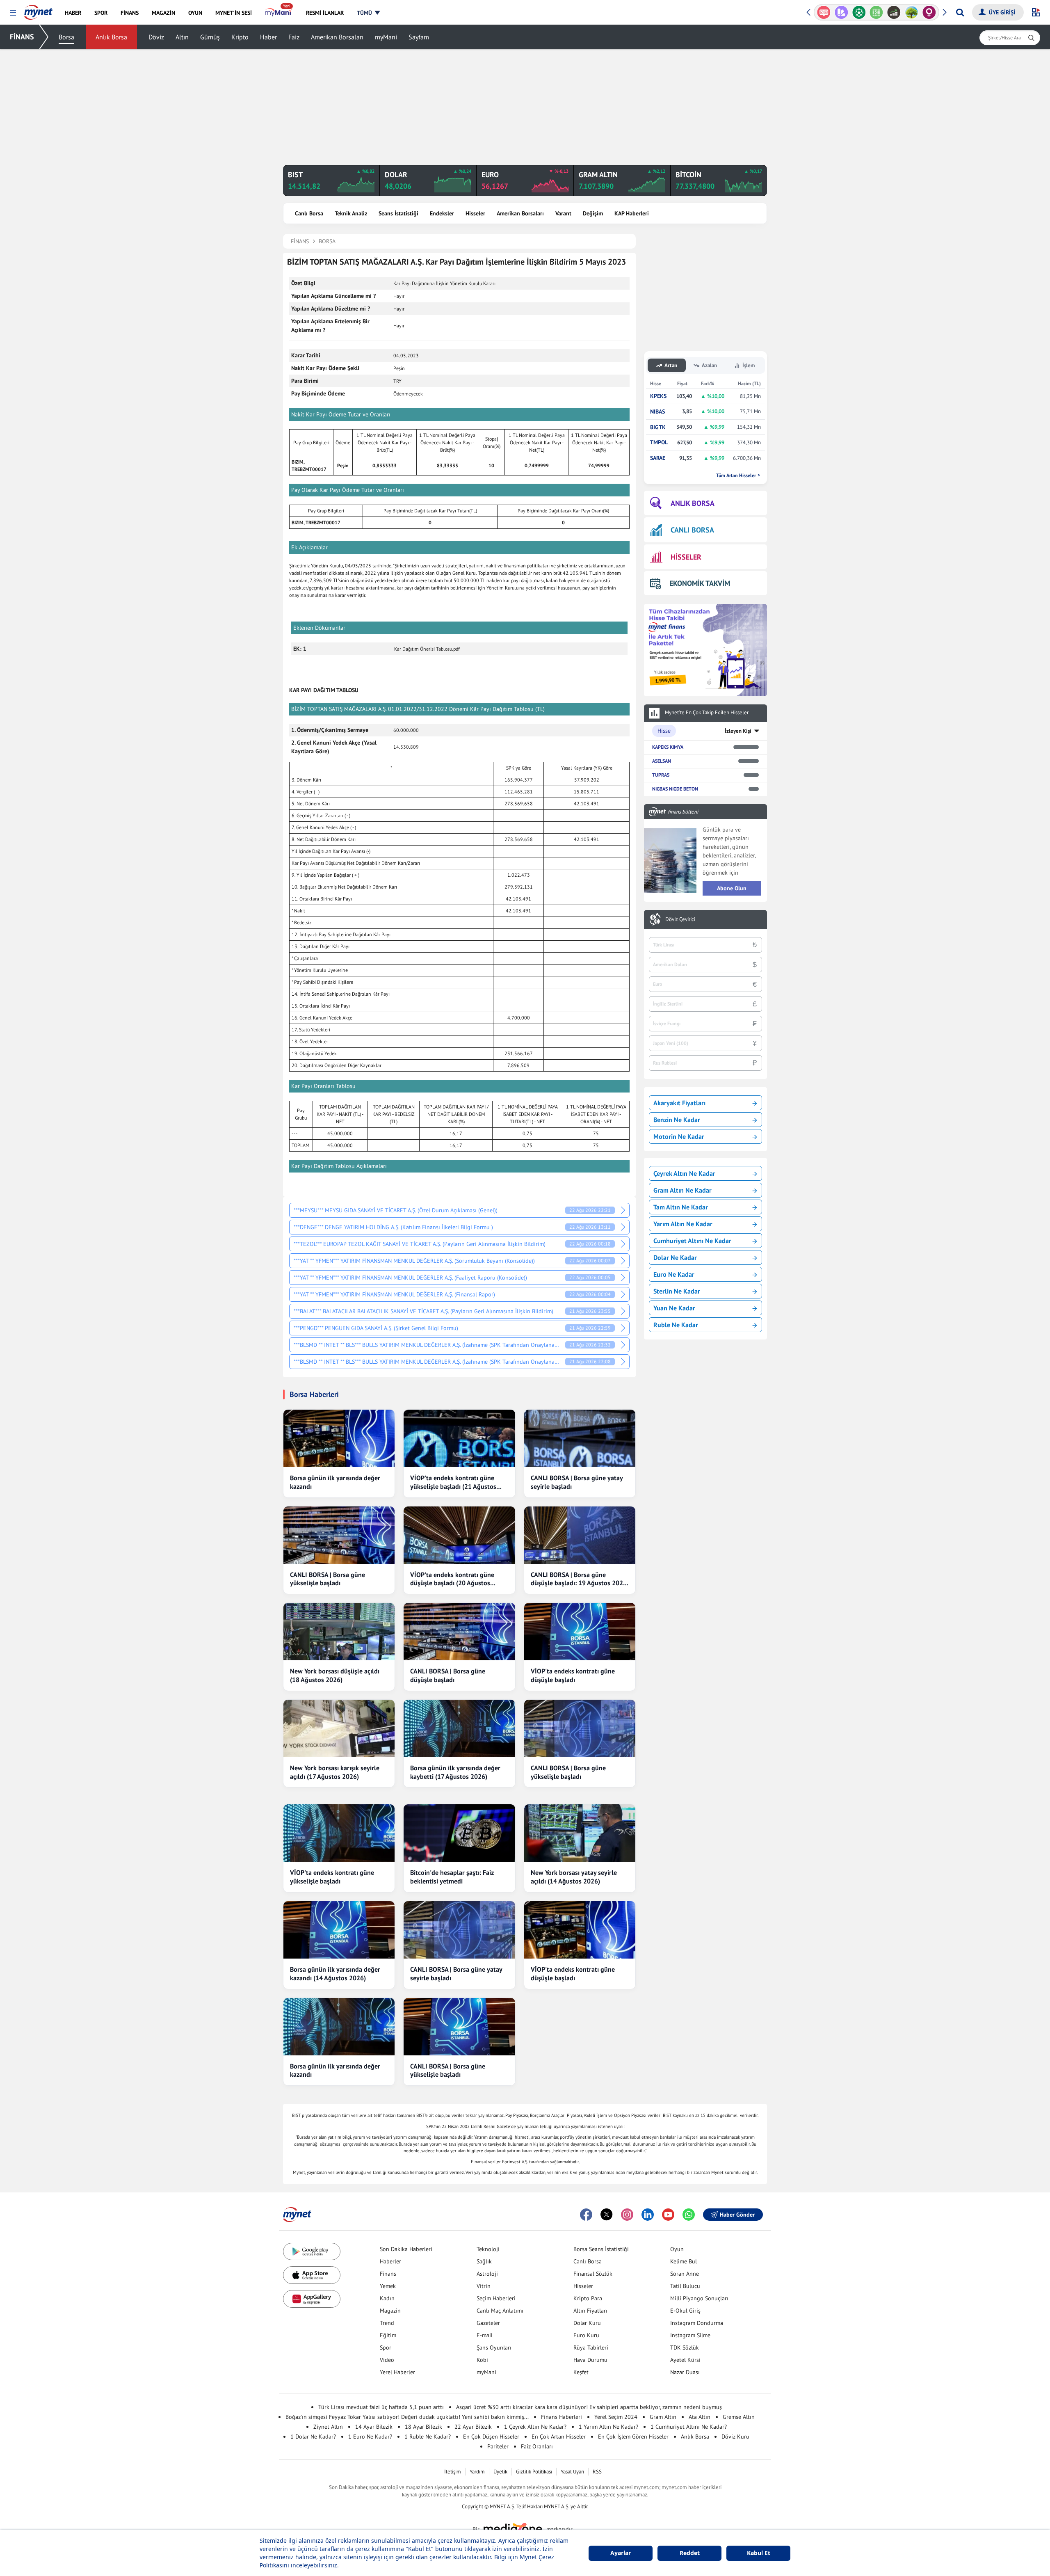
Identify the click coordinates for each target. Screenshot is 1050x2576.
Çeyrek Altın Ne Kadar (684, 1173)
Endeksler (442, 213)
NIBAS (657, 412)
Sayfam (419, 37)
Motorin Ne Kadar (679, 1136)
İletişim (453, 2472)
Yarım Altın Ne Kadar (683, 1224)
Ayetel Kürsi (685, 2360)
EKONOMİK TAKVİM (700, 583)
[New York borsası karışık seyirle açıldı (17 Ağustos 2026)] (339, 1728)
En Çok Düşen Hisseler (491, 2437)
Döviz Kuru (735, 2437)
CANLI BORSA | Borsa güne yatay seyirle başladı (577, 1482)
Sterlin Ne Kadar (677, 1291)
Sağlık (484, 2261)
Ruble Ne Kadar (676, 1325)
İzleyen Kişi (738, 731)
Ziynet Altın (328, 2427)
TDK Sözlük (685, 2347)
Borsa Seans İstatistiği (601, 2249)
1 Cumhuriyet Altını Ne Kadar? (689, 2427)
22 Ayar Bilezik (473, 2427)
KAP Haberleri (632, 213)
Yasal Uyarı (572, 2472)
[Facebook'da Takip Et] (586, 2215)
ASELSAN (662, 761)
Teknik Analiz (351, 213)
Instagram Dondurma (697, 2323)
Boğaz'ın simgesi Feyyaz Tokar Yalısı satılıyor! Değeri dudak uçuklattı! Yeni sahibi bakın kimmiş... (407, 2417)
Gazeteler (488, 2323)
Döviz (156, 37)
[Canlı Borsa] (876, 12)
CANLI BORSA (692, 530)
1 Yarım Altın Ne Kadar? (608, 2427)
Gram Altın (663, 2417)
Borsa (66, 37)
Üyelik (500, 2472)
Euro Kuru (586, 2335)
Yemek (388, 2286)
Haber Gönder (737, 2215)
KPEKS (658, 396)
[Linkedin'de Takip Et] (648, 2215)
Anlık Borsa (111, 37)
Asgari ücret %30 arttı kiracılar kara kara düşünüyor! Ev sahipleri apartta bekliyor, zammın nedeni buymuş (589, 2407)
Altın (182, 37)
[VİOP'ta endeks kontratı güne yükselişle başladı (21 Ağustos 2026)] (459, 1438)
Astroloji (487, 2274)
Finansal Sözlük (593, 2274)
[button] (13, 13)
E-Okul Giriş (685, 2311)
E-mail (485, 2335)
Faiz (294, 37)
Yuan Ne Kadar (674, 1308)
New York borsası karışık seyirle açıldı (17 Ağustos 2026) (335, 1772)
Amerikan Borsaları (337, 37)
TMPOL (659, 442)
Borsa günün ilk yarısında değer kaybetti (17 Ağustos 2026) (455, 1772)
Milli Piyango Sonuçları (699, 2298)
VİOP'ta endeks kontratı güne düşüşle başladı (573, 1675)
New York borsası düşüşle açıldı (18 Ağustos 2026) (335, 1675)
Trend (387, 2323)
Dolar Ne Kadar (675, 1257)
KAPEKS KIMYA (668, 747)
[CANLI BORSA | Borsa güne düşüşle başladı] (459, 1632)
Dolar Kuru (587, 2323)
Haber (268, 37)
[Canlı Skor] (841, 12)
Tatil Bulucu (685, 2286)
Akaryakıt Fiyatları (679, 1103)
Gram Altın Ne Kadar (682, 1190)
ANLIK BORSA (693, 503)
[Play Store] (312, 2252)
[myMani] (279, 13)
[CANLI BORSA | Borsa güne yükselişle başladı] (339, 1535)
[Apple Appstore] (312, 2275)
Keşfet (581, 2372)
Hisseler (475, 213)
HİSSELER (686, 557)
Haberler (390, 2261)
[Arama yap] (960, 12)
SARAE (658, 458)
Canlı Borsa (309, 213)
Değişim (593, 213)
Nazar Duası (685, 2372)
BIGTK (658, 427)
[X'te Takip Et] (607, 2215)
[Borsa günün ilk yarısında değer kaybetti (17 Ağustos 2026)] (459, 1728)
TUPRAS (661, 775)
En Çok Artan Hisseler (559, 2437)
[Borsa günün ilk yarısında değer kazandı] (339, 1438)
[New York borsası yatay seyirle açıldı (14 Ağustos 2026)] (580, 1833)
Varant (563, 213)
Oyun (677, 2249)
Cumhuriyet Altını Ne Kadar (692, 1241)
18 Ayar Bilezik (423, 2427)
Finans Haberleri (562, 2417)
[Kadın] (912, 12)
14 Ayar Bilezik (374, 2427)
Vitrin (484, 2286)
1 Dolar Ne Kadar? (313, 2437)
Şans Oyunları (494, 2347)
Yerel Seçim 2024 (616, 2417)
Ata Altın (700, 2417)
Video (387, 2360)
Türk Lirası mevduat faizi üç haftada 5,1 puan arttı (381, 2407)
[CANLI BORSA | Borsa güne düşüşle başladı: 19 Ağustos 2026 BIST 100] (580, 1535)
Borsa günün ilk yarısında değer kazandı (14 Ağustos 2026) (335, 1974)
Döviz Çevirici (680, 919)
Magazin (390, 2311)
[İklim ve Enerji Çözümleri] (894, 12)
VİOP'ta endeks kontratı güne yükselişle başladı (332, 1877)
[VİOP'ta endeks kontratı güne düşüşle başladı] (580, 1632)
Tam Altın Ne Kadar (681, 1207)
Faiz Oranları (537, 2446)
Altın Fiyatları (590, 2311)
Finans (388, 2274)
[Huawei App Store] (312, 2299)
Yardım (477, 2472)
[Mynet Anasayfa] (38, 10)
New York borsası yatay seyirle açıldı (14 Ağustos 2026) (574, 1877)
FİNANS (22, 37)
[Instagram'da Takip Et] (627, 2215)
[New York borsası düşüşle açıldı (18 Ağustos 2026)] (339, 1632)
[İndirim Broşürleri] (824, 12)
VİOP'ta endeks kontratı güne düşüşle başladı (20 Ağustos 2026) (452, 1579)
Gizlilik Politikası (534, 2472)
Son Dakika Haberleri (406, 2249)
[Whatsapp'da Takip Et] (689, 2215)
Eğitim (388, 2335)
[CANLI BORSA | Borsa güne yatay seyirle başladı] (580, 1438)
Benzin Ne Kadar (677, 1120)
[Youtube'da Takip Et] (668, 2215)
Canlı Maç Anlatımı (500, 2311)
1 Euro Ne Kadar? (370, 2437)
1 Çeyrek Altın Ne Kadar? (535, 2427)
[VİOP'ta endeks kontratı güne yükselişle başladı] (339, 1833)
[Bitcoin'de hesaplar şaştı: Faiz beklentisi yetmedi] (459, 1833)
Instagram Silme (690, 2335)
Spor (386, 2347)
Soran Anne (685, 2274)
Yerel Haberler (397, 2372)
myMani (386, 37)
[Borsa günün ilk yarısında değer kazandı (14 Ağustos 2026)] (339, 1930)
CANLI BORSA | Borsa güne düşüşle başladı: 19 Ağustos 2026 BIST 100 (579, 1579)
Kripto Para (588, 2298)
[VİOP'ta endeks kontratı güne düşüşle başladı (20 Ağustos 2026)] (459, 1535)
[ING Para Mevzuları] (929, 12)
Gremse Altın (739, 2417)
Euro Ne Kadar (674, 1274)
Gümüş (210, 37)
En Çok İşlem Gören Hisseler (633, 2437)
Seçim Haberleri (496, 2298)
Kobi (482, 2360)
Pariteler (498, 2446)
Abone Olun (732, 888)
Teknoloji (488, 2249)
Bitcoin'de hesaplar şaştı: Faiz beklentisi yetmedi (452, 1877)
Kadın (387, 2298)
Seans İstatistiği (398, 213)
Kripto (240, 37)
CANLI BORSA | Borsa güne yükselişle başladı (328, 1579)
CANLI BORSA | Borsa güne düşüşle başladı (448, 1675)
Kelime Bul (684, 2261)
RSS (597, 2472)
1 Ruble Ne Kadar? (428, 2437)
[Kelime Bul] (859, 12)
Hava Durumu (590, 2360)
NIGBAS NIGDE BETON (675, 789)
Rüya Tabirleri (591, 2347)
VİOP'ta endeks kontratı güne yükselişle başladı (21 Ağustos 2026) (453, 1482)
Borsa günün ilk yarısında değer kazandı (335, 1482)
